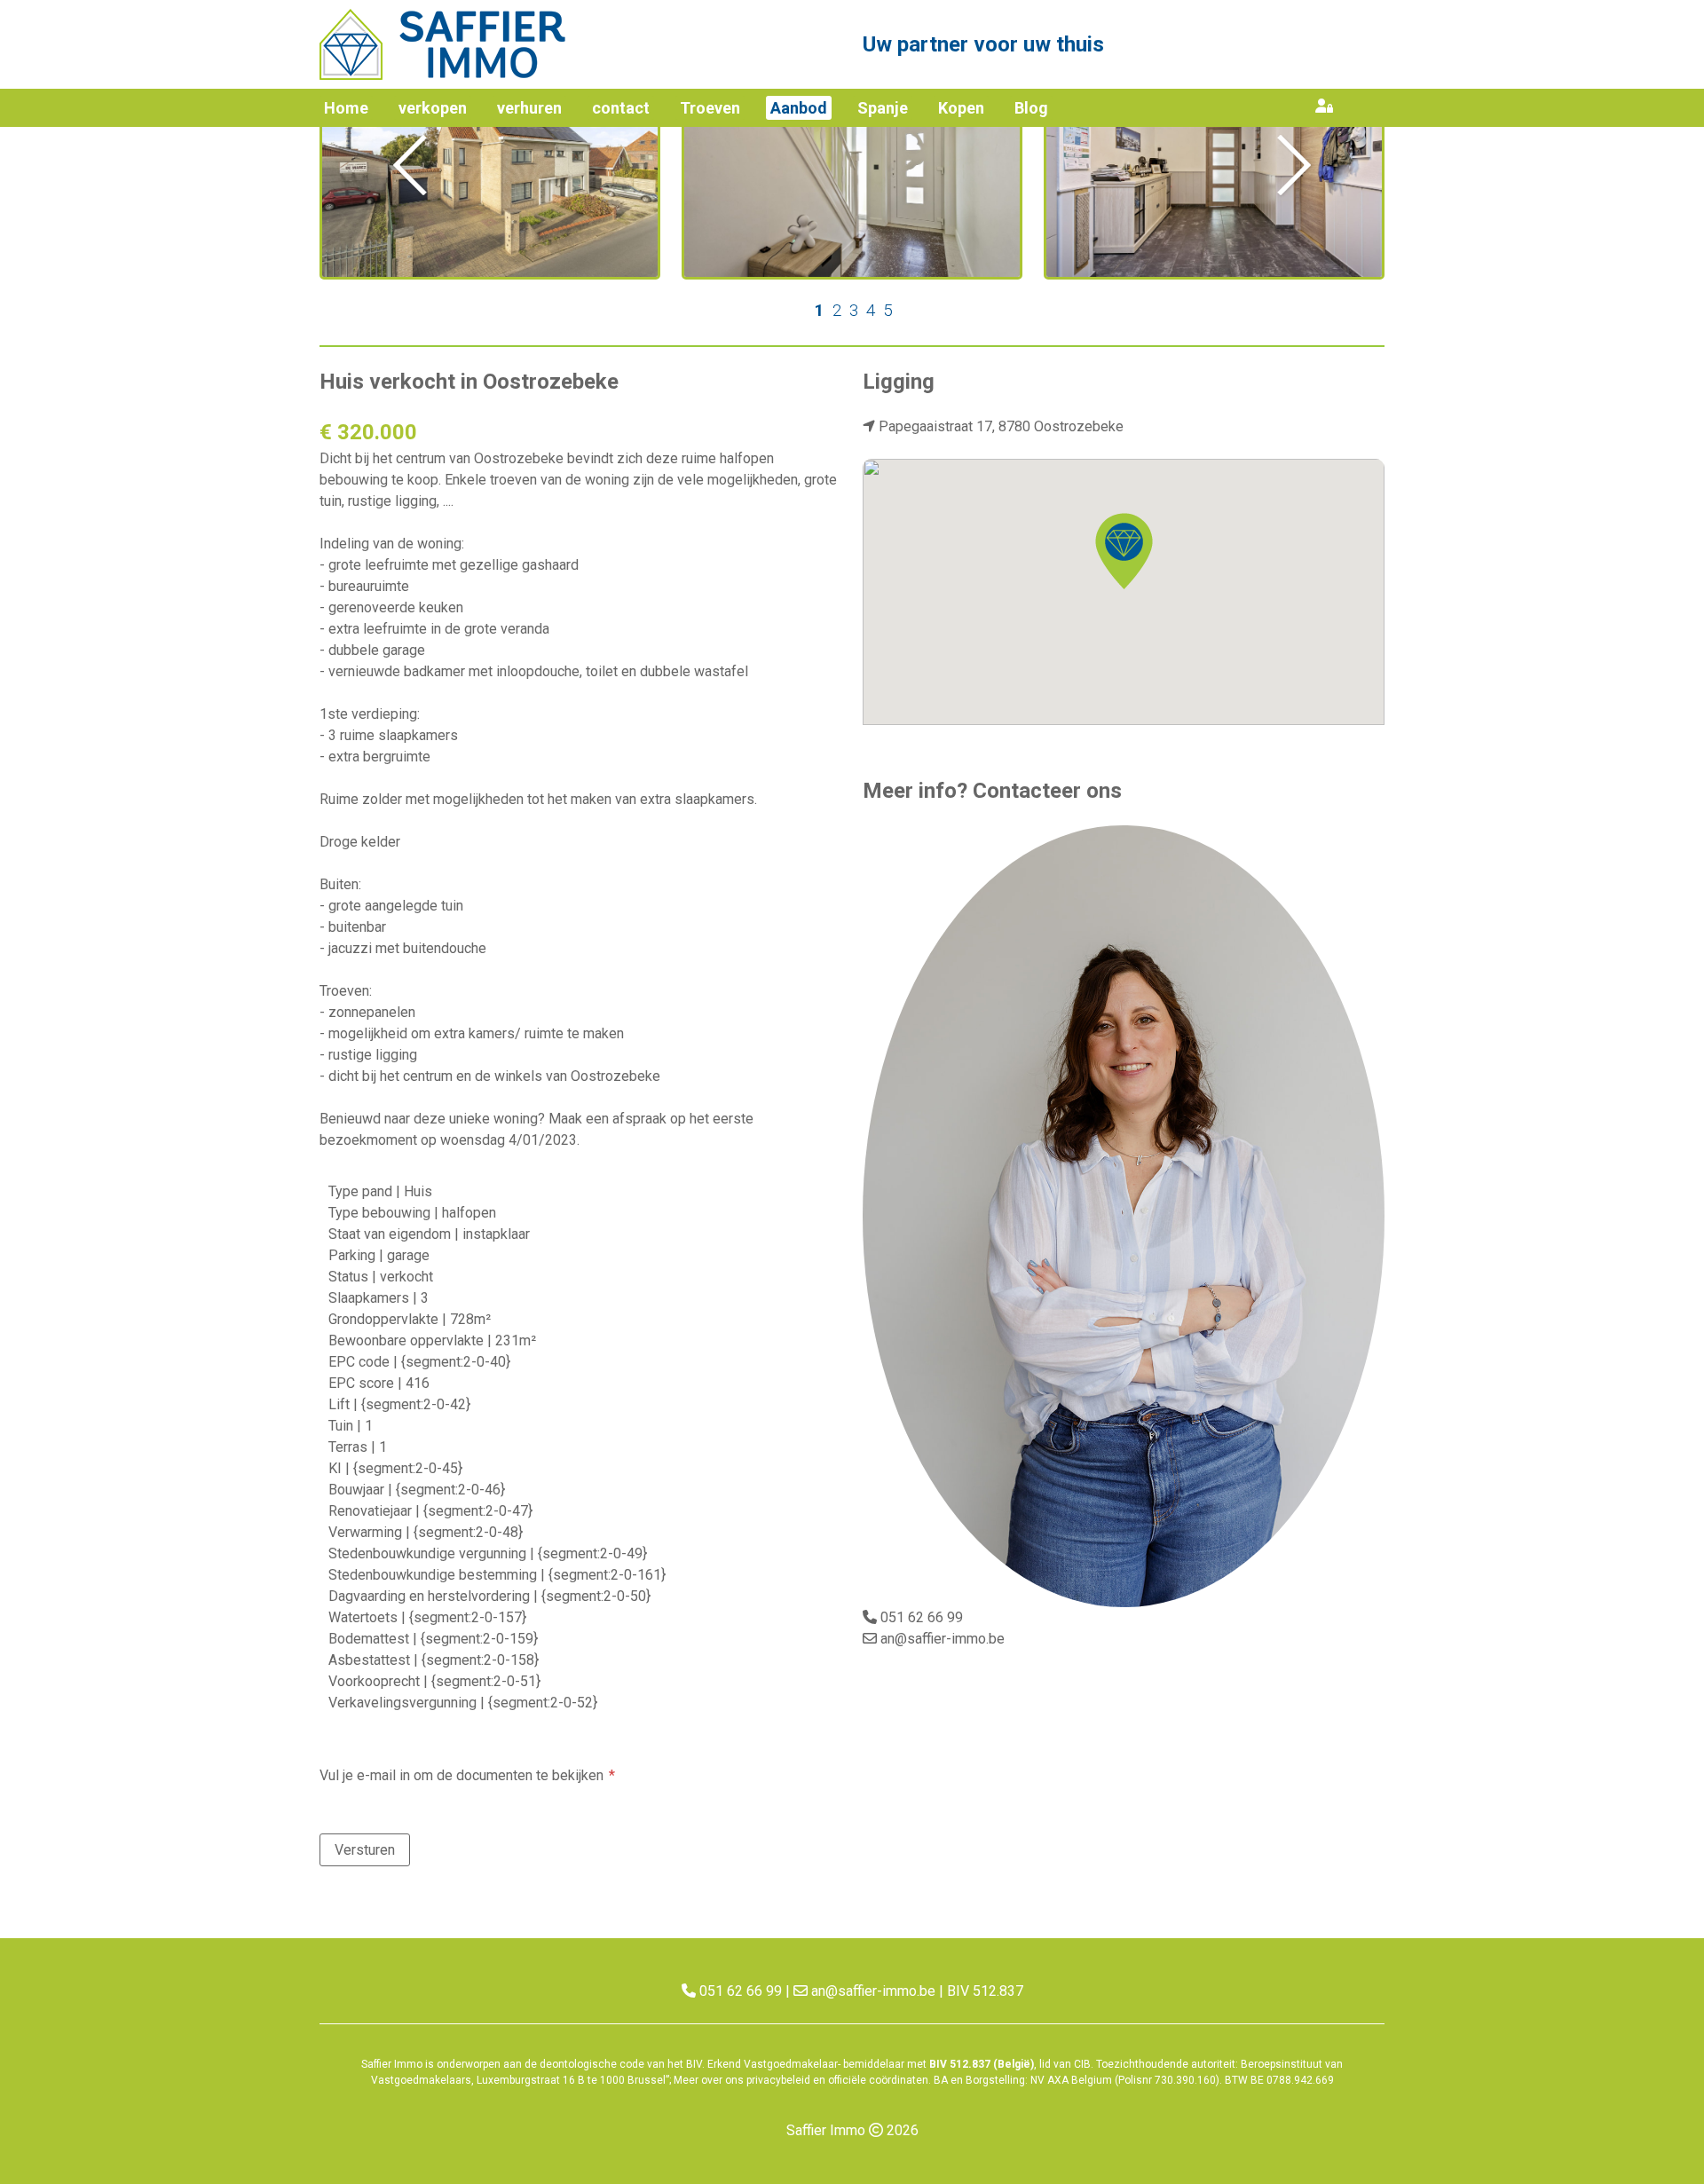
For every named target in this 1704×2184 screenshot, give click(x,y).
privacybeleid (778, 2080)
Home (346, 108)
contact (621, 108)
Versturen (365, 1850)
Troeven (710, 108)
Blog (1031, 108)
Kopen (961, 108)
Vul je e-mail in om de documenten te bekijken (461, 1775)
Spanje (883, 108)
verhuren (529, 108)
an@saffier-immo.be (943, 1639)
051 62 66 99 (922, 1617)
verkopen (433, 108)
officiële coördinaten (878, 2080)
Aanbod (799, 108)
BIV (694, 2064)
